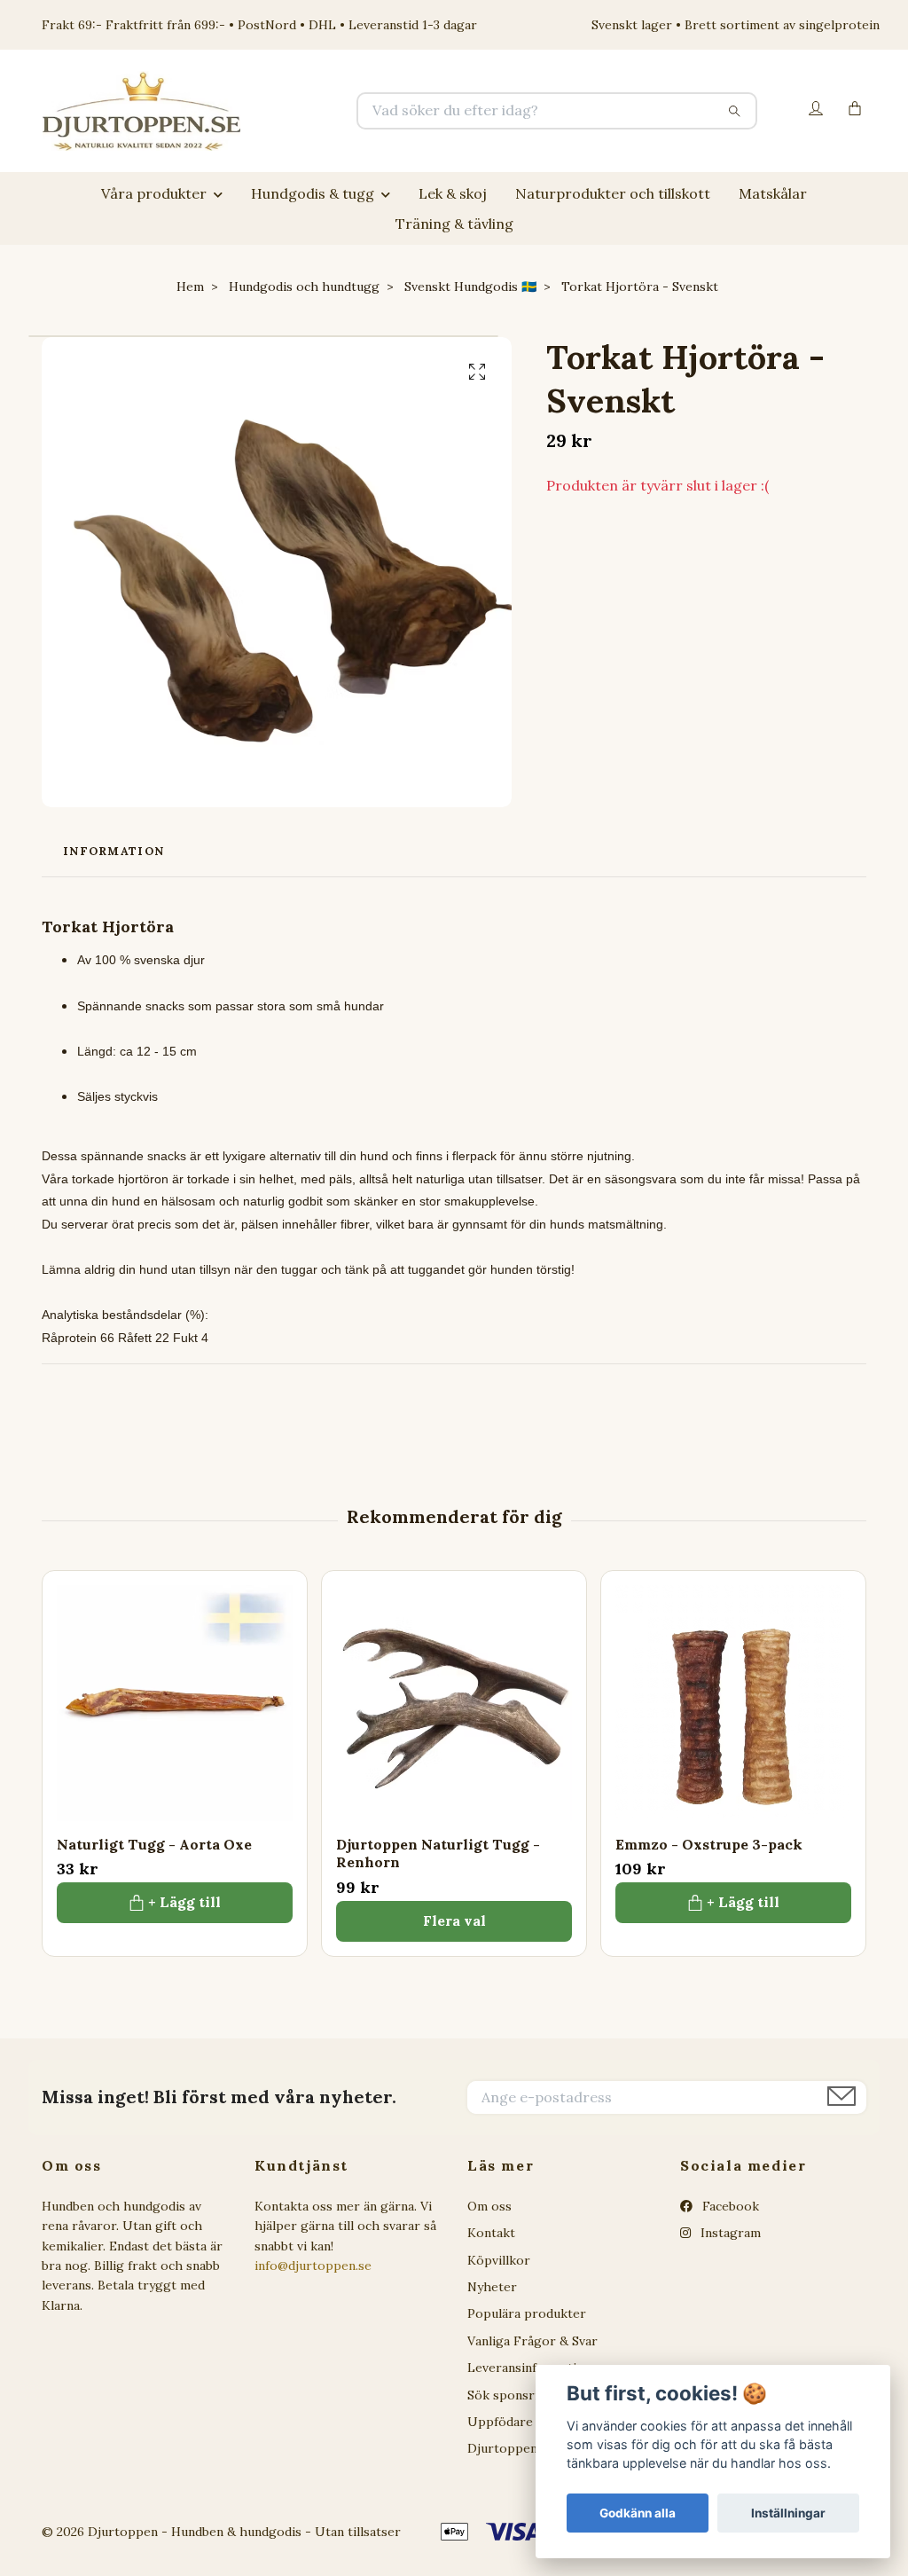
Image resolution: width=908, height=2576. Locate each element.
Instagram (729, 2233)
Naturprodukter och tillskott (613, 193)
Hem (190, 287)
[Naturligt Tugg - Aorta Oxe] (175, 1703)
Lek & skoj (453, 193)
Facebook (729, 2206)
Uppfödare (500, 2422)
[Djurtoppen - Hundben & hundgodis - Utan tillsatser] (248, 111)
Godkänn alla (638, 2513)
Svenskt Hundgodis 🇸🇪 (470, 287)
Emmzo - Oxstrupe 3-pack (709, 1844)
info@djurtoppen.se (313, 2266)
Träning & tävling (454, 224)
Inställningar (788, 2513)
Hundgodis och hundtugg (304, 287)
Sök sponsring (510, 2395)
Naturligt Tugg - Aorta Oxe (154, 1844)
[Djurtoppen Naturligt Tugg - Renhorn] (454, 1703)
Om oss (489, 2206)
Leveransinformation (529, 2368)
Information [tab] (113, 851)
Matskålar (773, 193)
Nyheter (492, 2287)
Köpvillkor (499, 2260)
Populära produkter (527, 2313)
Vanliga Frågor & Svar (532, 2341)
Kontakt (491, 2233)
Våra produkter (154, 193)
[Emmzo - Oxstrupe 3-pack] (733, 1703)
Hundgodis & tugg (313, 193)
